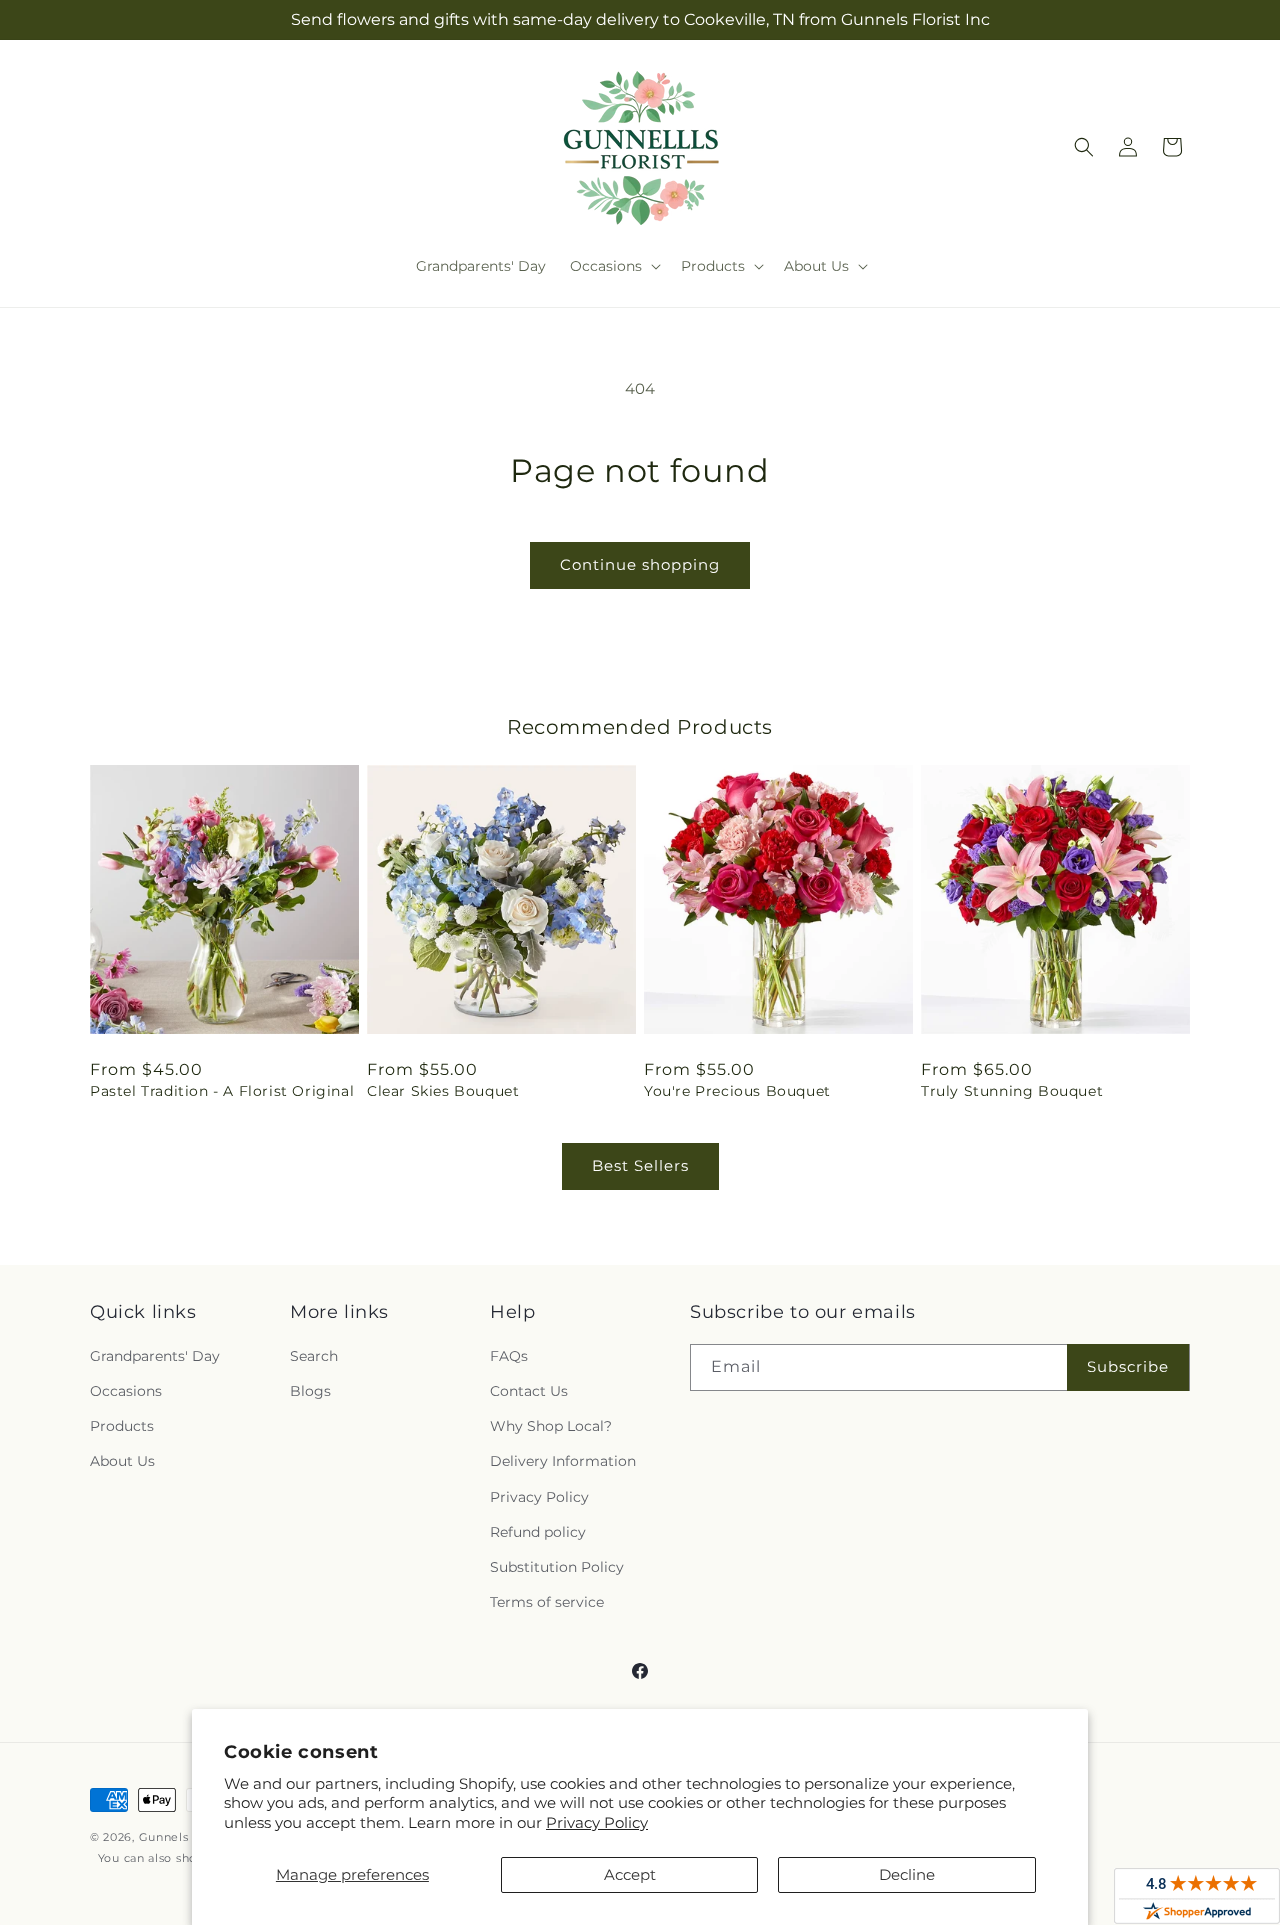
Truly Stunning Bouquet (1012, 1091)
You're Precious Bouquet (737, 1091)
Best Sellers (640, 1165)
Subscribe (1128, 1366)
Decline (907, 1874)
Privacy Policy (597, 1822)
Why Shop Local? (551, 1426)
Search (314, 1356)
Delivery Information (563, 1461)
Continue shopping (640, 564)
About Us (122, 1461)
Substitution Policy (557, 1567)
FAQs (509, 1356)
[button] (613, 266)
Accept (630, 1874)
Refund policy (538, 1532)
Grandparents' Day (155, 1356)
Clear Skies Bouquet (443, 1091)
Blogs (310, 1391)
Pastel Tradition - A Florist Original (222, 1091)
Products (122, 1426)
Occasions (126, 1391)
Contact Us (529, 1391)
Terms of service (547, 1602)
